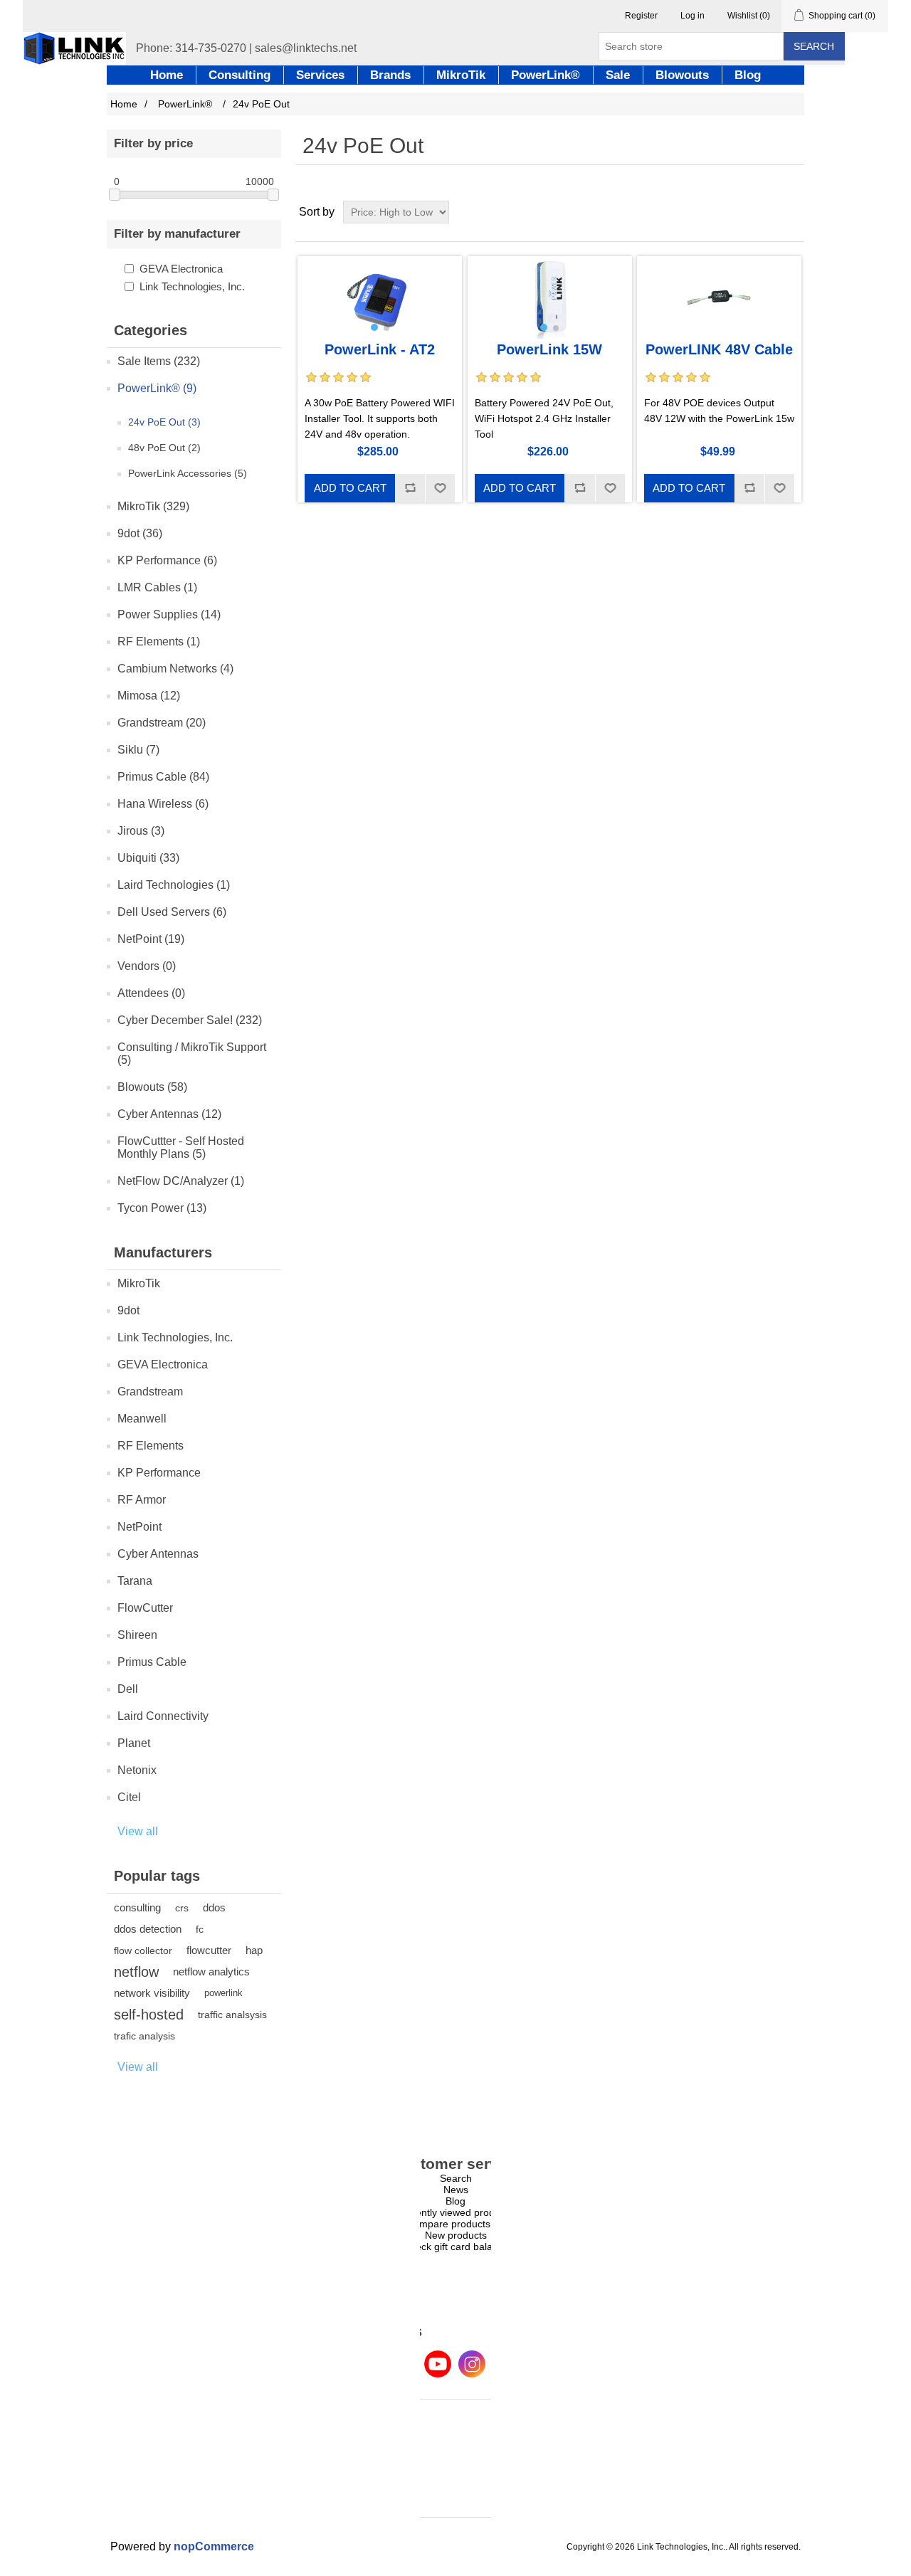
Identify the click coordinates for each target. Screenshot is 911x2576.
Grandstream (150, 1392)
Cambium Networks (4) (175, 669)
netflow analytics (211, 1971)
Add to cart (350, 488)
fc (200, 1929)
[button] (374, 327)
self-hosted (149, 2015)
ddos (214, 1907)
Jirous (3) (141, 831)
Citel (129, 1797)
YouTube (438, 2364)
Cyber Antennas (158, 1554)
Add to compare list (410, 488)
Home (124, 104)
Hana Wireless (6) (163, 804)
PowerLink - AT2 (380, 349)
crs (182, 1908)
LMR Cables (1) (157, 587)
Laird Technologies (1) (174, 885)
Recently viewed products (455, 2212)
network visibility (152, 1993)
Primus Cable (152, 1662)
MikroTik (139, 1283)
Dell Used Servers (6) (172, 912)
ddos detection (148, 1929)
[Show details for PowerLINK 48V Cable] (719, 297)
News (456, 2190)
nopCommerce (214, 2546)
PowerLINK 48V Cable (719, 349)
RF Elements (151, 1446)
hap (254, 1950)
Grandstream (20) (162, 723)
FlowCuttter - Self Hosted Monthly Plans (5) (181, 1147)
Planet (134, 1743)
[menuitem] (455, 2178)
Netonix (137, 1770)
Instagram (472, 2364)
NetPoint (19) (151, 939)
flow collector (143, 1951)
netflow (136, 1972)
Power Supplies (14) (169, 614)
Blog (455, 2201)
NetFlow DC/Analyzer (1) (181, 1181)
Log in (693, 16)
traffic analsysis (232, 2015)
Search (814, 46)
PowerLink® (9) (157, 388)
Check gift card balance (456, 2247)
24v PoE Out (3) (164, 422)
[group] (380, 297)
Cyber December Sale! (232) (190, 1020)
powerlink (223, 1993)
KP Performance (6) (167, 560)
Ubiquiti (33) (148, 858)
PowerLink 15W (549, 349)
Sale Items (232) (159, 361)
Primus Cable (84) (163, 777)
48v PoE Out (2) (164, 448)
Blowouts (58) (152, 1087)
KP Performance (159, 1473)
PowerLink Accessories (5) (188, 473)
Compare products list (456, 2224)
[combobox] (691, 46)
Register (641, 16)
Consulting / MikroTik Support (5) (192, 1054)
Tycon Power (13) (162, 1208)
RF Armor (142, 1500)
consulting (137, 1907)
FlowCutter (145, 1608)
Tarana (135, 1581)
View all (138, 1831)
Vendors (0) (147, 966)
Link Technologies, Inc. (192, 286)
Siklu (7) (138, 750)
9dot (128, 1310)
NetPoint (139, 1527)
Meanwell (142, 1419)
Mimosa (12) (149, 696)
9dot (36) (140, 533)
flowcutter (209, 1950)
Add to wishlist (440, 488)
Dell (128, 1689)
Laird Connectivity (163, 1716)
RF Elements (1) (159, 642)
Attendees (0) (151, 993)
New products (456, 2235)
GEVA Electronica (181, 269)
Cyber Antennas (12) (169, 1114)
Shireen (137, 1635)
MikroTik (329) (153, 506)
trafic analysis (144, 2036)
